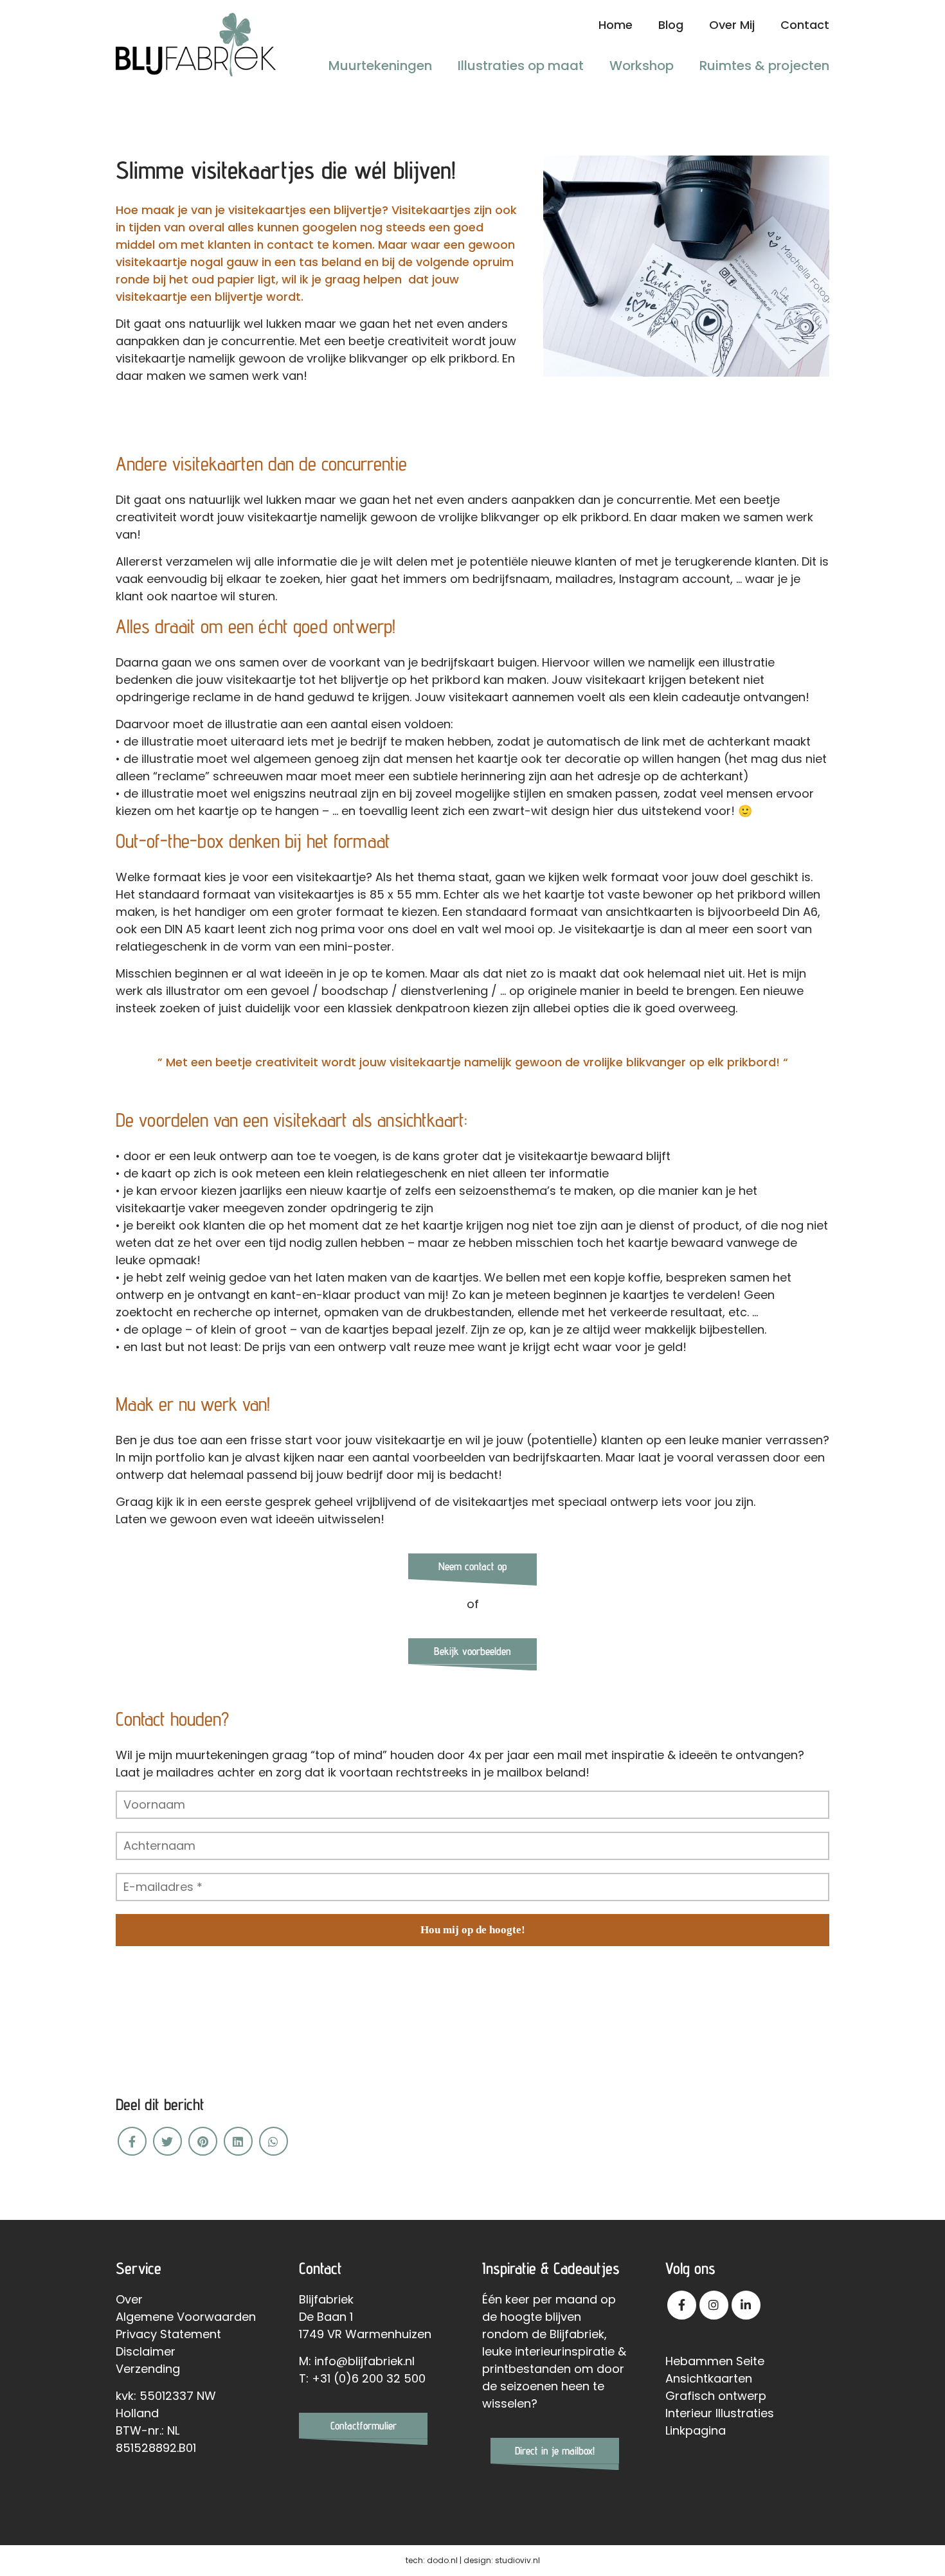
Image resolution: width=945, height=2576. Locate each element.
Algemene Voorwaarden (186, 2317)
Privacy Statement (168, 2334)
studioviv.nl (517, 2560)
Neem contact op (473, 1566)
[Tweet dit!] (167, 2141)
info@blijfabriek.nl (364, 2361)
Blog (671, 25)
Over (129, 2299)
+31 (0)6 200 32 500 (369, 2378)
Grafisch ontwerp (716, 2396)
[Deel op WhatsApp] (274, 2141)
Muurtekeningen (380, 66)
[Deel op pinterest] (203, 2141)
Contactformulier (364, 2426)
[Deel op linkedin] (238, 2141)
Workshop (642, 66)
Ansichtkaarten (709, 2378)
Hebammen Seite (715, 2361)
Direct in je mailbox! (555, 2451)
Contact (805, 25)
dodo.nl (442, 2560)
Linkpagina (696, 2430)
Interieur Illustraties (720, 2413)
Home (616, 25)
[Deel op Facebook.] (132, 2141)
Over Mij (732, 25)
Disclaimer (146, 2351)
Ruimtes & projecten (764, 66)
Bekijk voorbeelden (473, 1651)
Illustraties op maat (521, 66)
